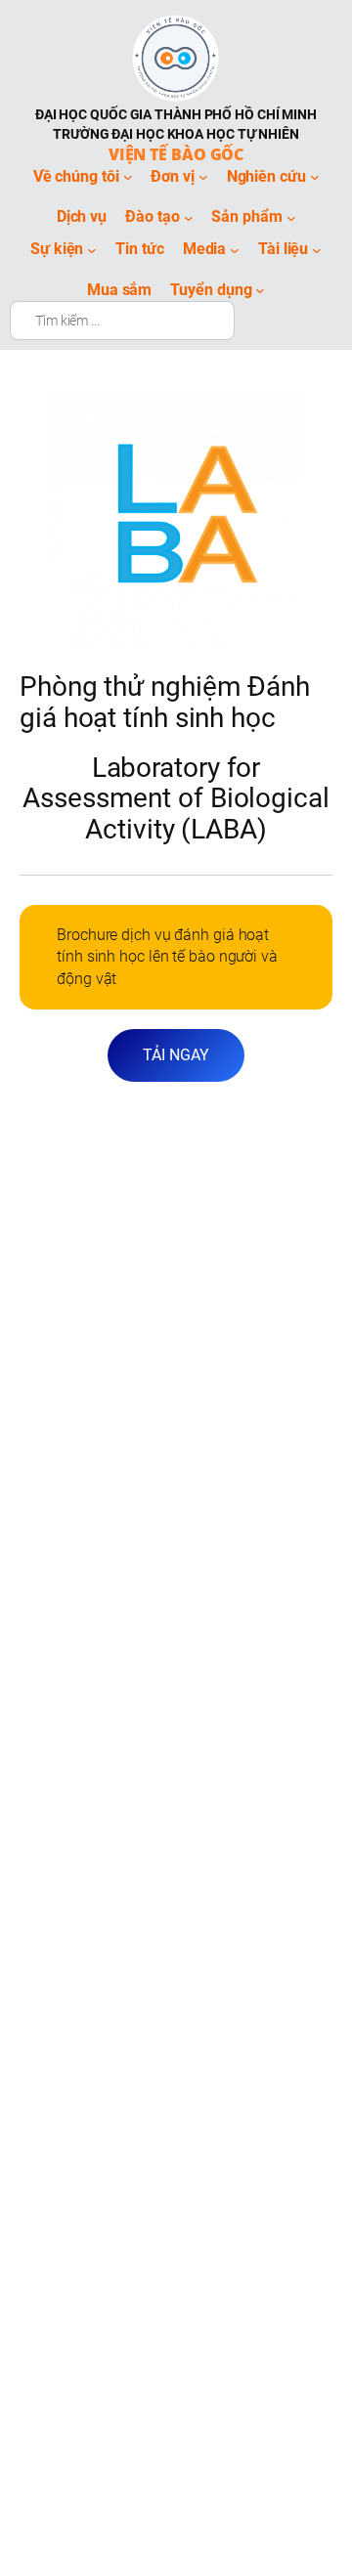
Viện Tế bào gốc (176, 154)
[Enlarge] (276, 414)
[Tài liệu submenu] (317, 249)
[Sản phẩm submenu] (291, 218)
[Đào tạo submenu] (189, 218)
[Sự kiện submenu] (92, 249)
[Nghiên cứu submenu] (315, 177)
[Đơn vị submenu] (203, 177)
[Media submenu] (235, 249)
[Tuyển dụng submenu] (260, 290)
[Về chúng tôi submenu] (128, 177)
